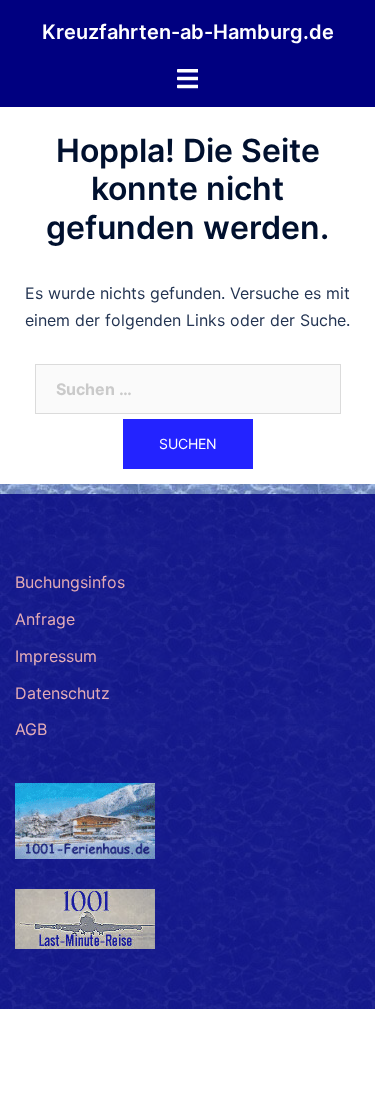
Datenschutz (62, 693)
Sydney (267, 1069)
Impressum (56, 656)
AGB (31, 729)
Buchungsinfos (70, 582)
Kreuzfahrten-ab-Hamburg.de (188, 32)
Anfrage (45, 619)
